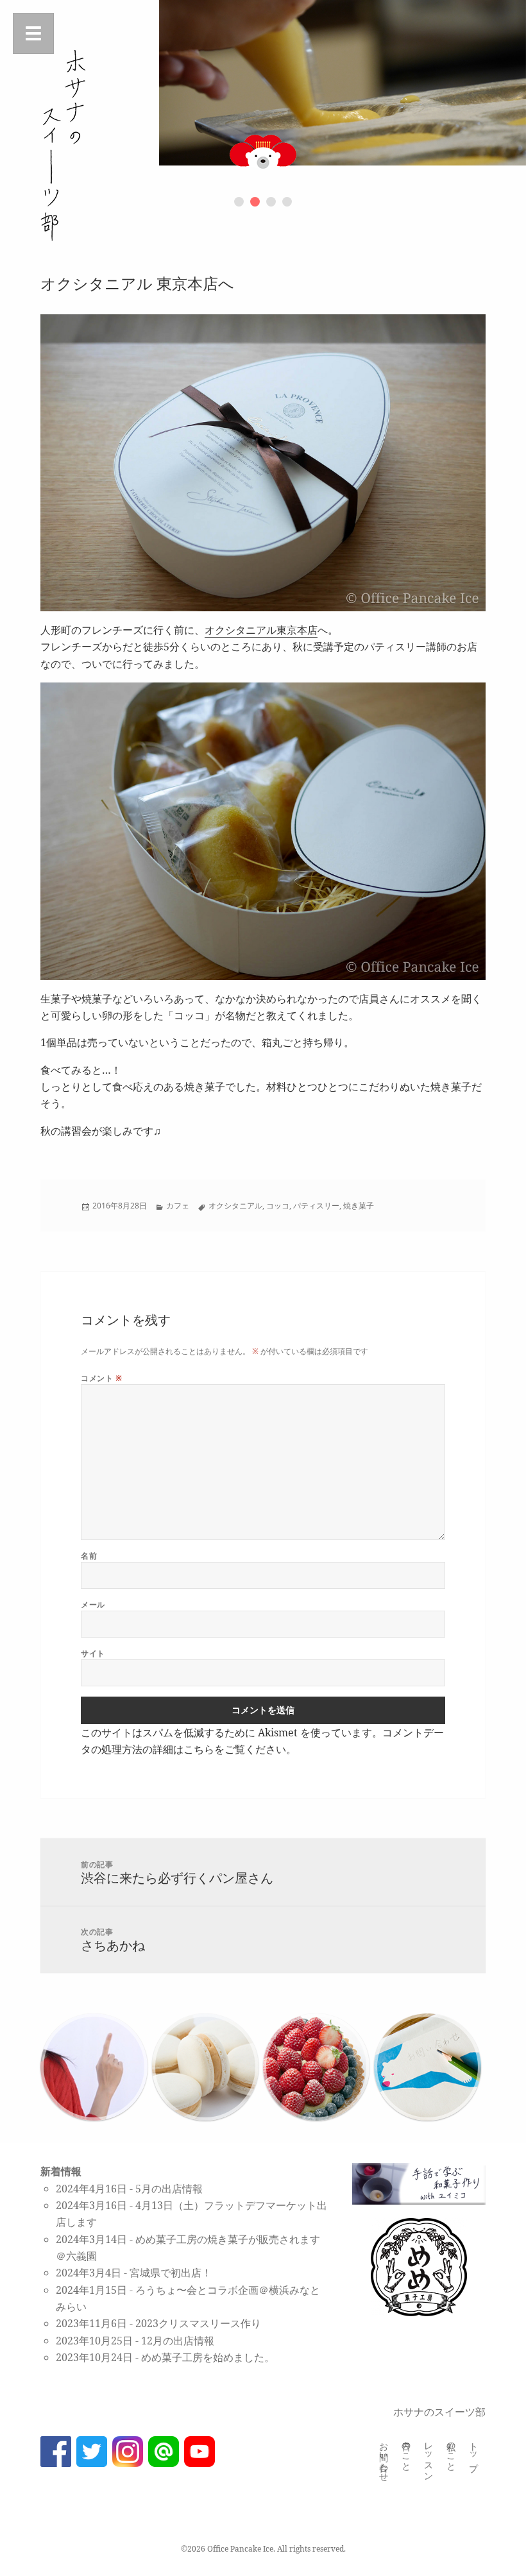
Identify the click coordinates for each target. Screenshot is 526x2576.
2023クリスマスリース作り (198, 2323)
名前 (89, 1556)
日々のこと (407, 2452)
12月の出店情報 (178, 2341)
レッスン (429, 2457)
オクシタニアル (235, 1206)
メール (93, 1605)
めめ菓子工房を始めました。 (208, 2357)
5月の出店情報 (169, 2189)
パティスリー (316, 1206)
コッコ (278, 1206)
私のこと (452, 2452)
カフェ (178, 1206)
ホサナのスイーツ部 (439, 2412)
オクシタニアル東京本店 (261, 630)
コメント (101, 1378)
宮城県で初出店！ (171, 2273)
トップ (474, 2452)
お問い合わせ (385, 2457)
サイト (93, 1653)
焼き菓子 (359, 1206)
